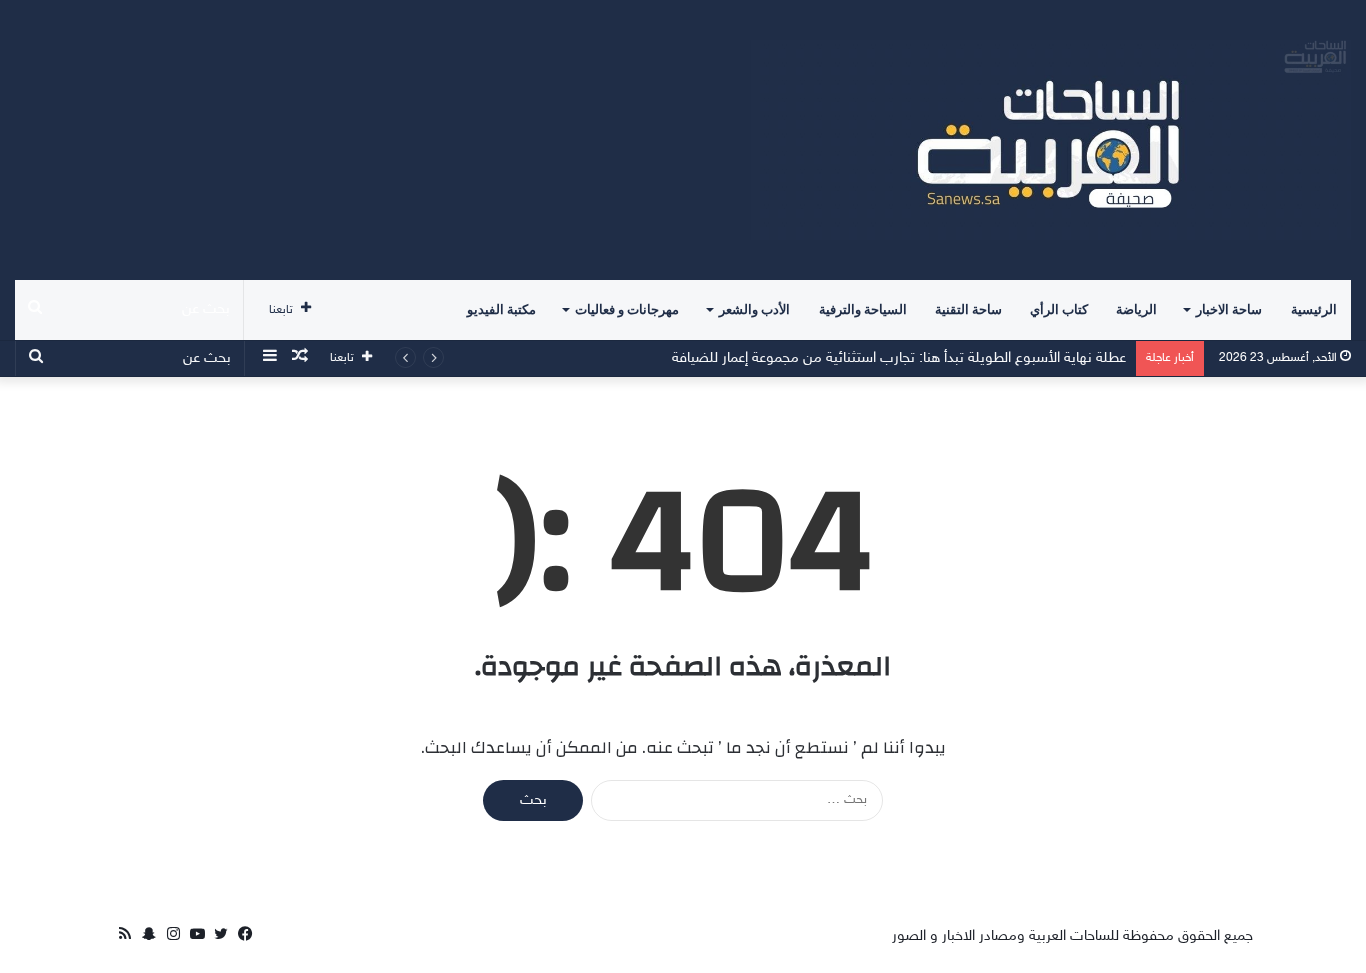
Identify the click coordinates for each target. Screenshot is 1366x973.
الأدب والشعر (754, 309)
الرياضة (1136, 309)
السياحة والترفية (863, 309)
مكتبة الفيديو (501, 309)
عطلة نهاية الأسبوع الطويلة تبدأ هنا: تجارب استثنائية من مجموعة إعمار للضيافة (899, 358)
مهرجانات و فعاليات (627, 309)
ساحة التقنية (968, 309)
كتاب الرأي (1059, 309)
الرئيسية (1314, 309)
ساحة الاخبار (1229, 309)
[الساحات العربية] (1051, 140)
